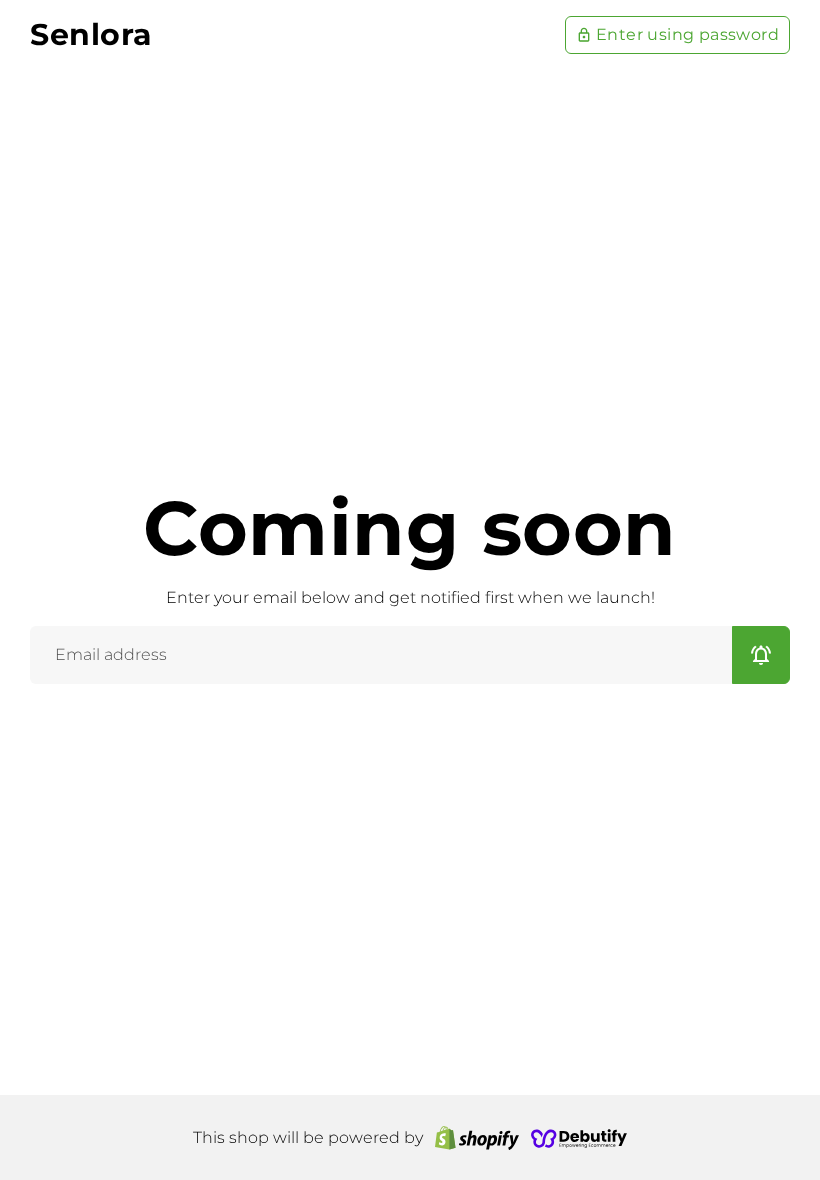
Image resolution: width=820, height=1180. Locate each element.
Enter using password (677, 34)
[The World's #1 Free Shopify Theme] (579, 1137)
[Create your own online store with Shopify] (477, 1137)
